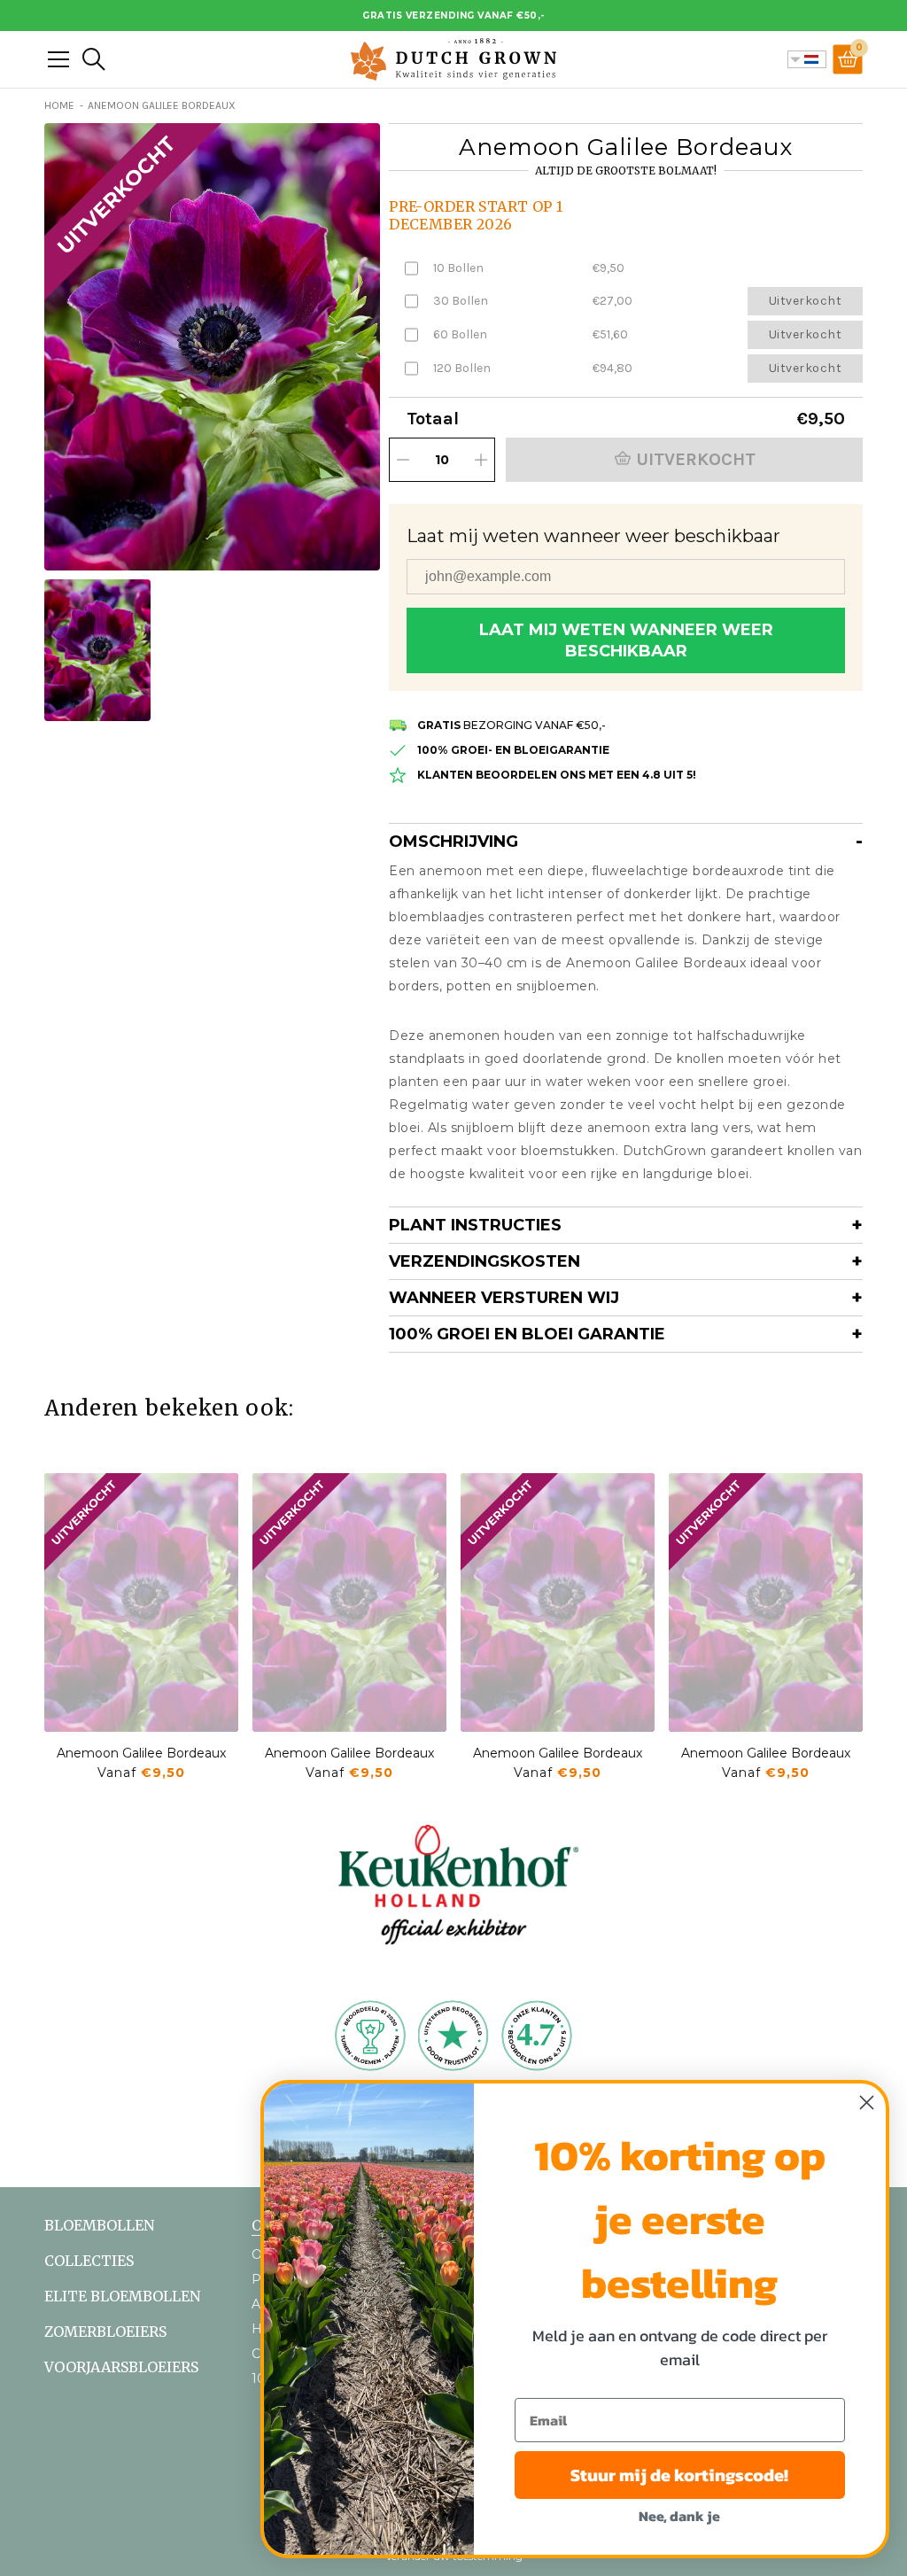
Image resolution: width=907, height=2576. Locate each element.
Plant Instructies (475, 1225)
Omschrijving (453, 842)
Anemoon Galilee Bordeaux (141, 1753)
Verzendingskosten (485, 1261)
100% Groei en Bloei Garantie (527, 1334)
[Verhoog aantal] (481, 460)
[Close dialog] (867, 2103)
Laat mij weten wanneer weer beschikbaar (626, 640)
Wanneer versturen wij (504, 1298)
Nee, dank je (679, 2516)
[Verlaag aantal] (403, 460)
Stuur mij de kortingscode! (679, 2475)
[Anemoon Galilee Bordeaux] (141, 1602)
